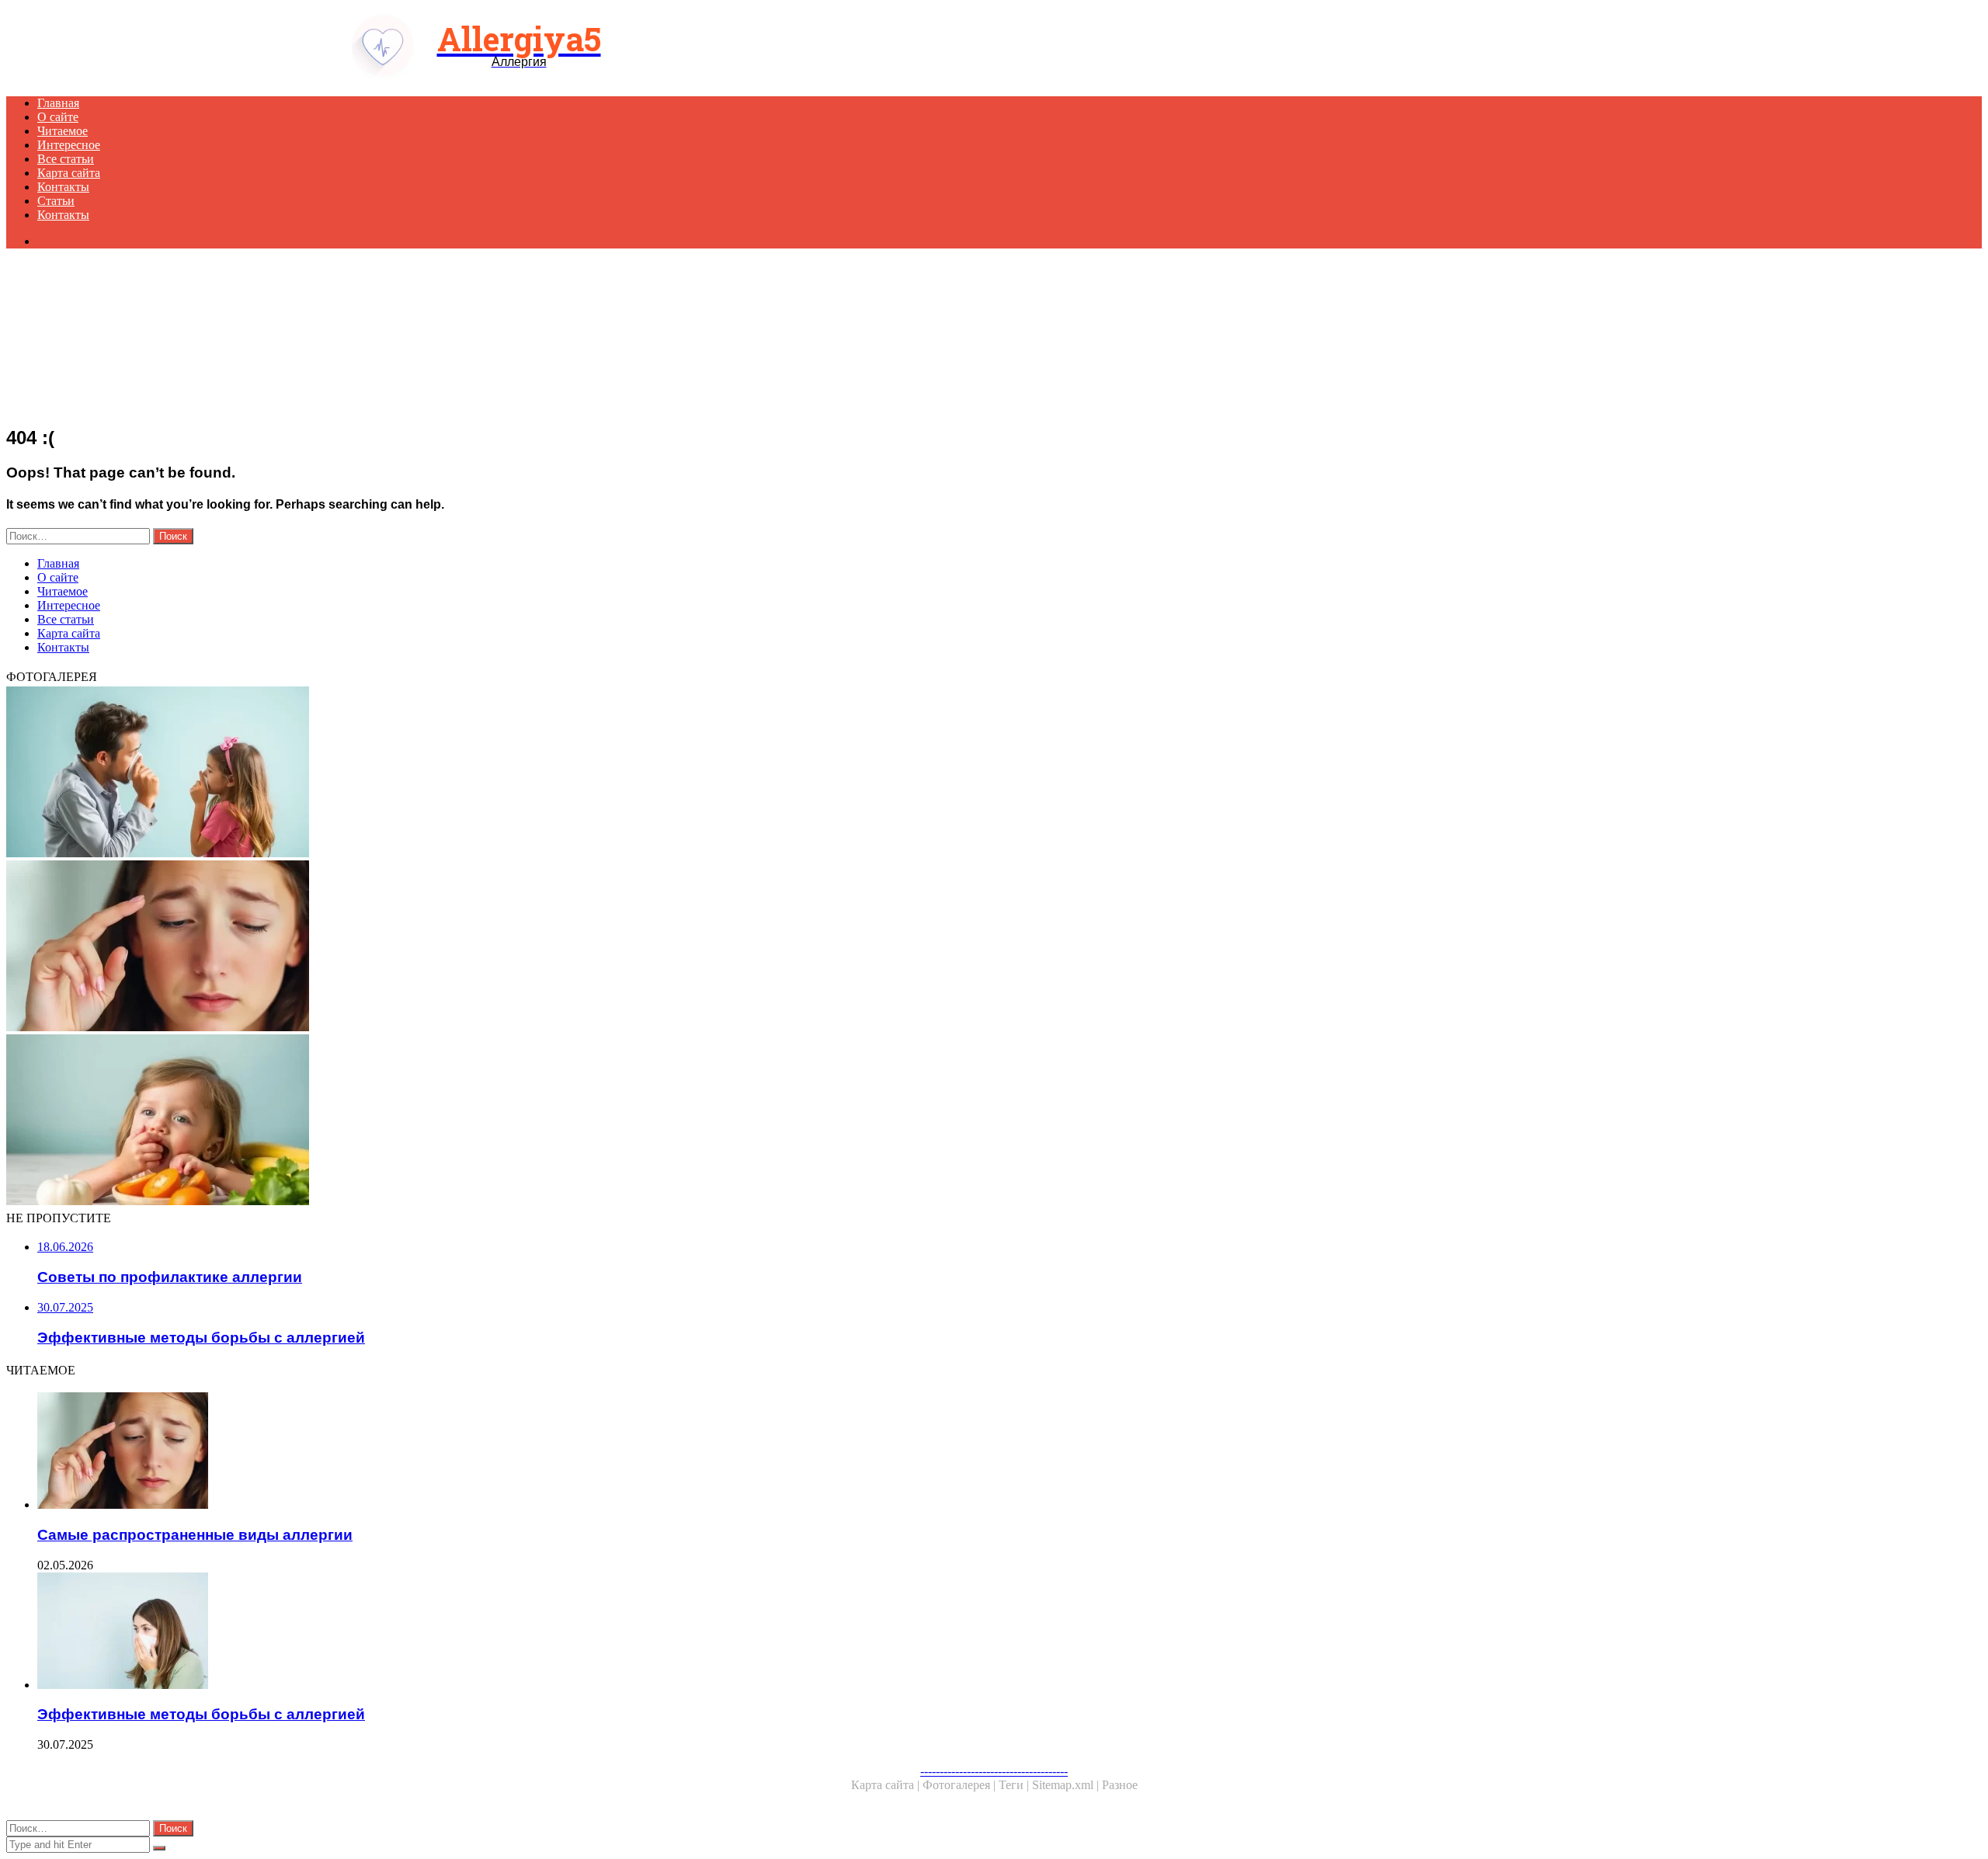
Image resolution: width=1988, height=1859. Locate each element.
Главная (58, 103)
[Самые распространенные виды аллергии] (472, 947)
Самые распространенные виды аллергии (195, 1535)
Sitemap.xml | (1067, 1785)
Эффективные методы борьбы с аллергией (201, 1714)
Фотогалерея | (961, 1785)
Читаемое (63, 131)
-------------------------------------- (994, 1771)
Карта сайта (69, 173)
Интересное (69, 145)
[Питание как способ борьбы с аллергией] (472, 1121)
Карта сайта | (887, 1785)
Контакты (63, 187)
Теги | (1015, 1785)
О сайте (58, 117)
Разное (1120, 1785)
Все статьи (66, 159)
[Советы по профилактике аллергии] (472, 773)
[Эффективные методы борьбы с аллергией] (488, 1632)
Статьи (56, 201)
